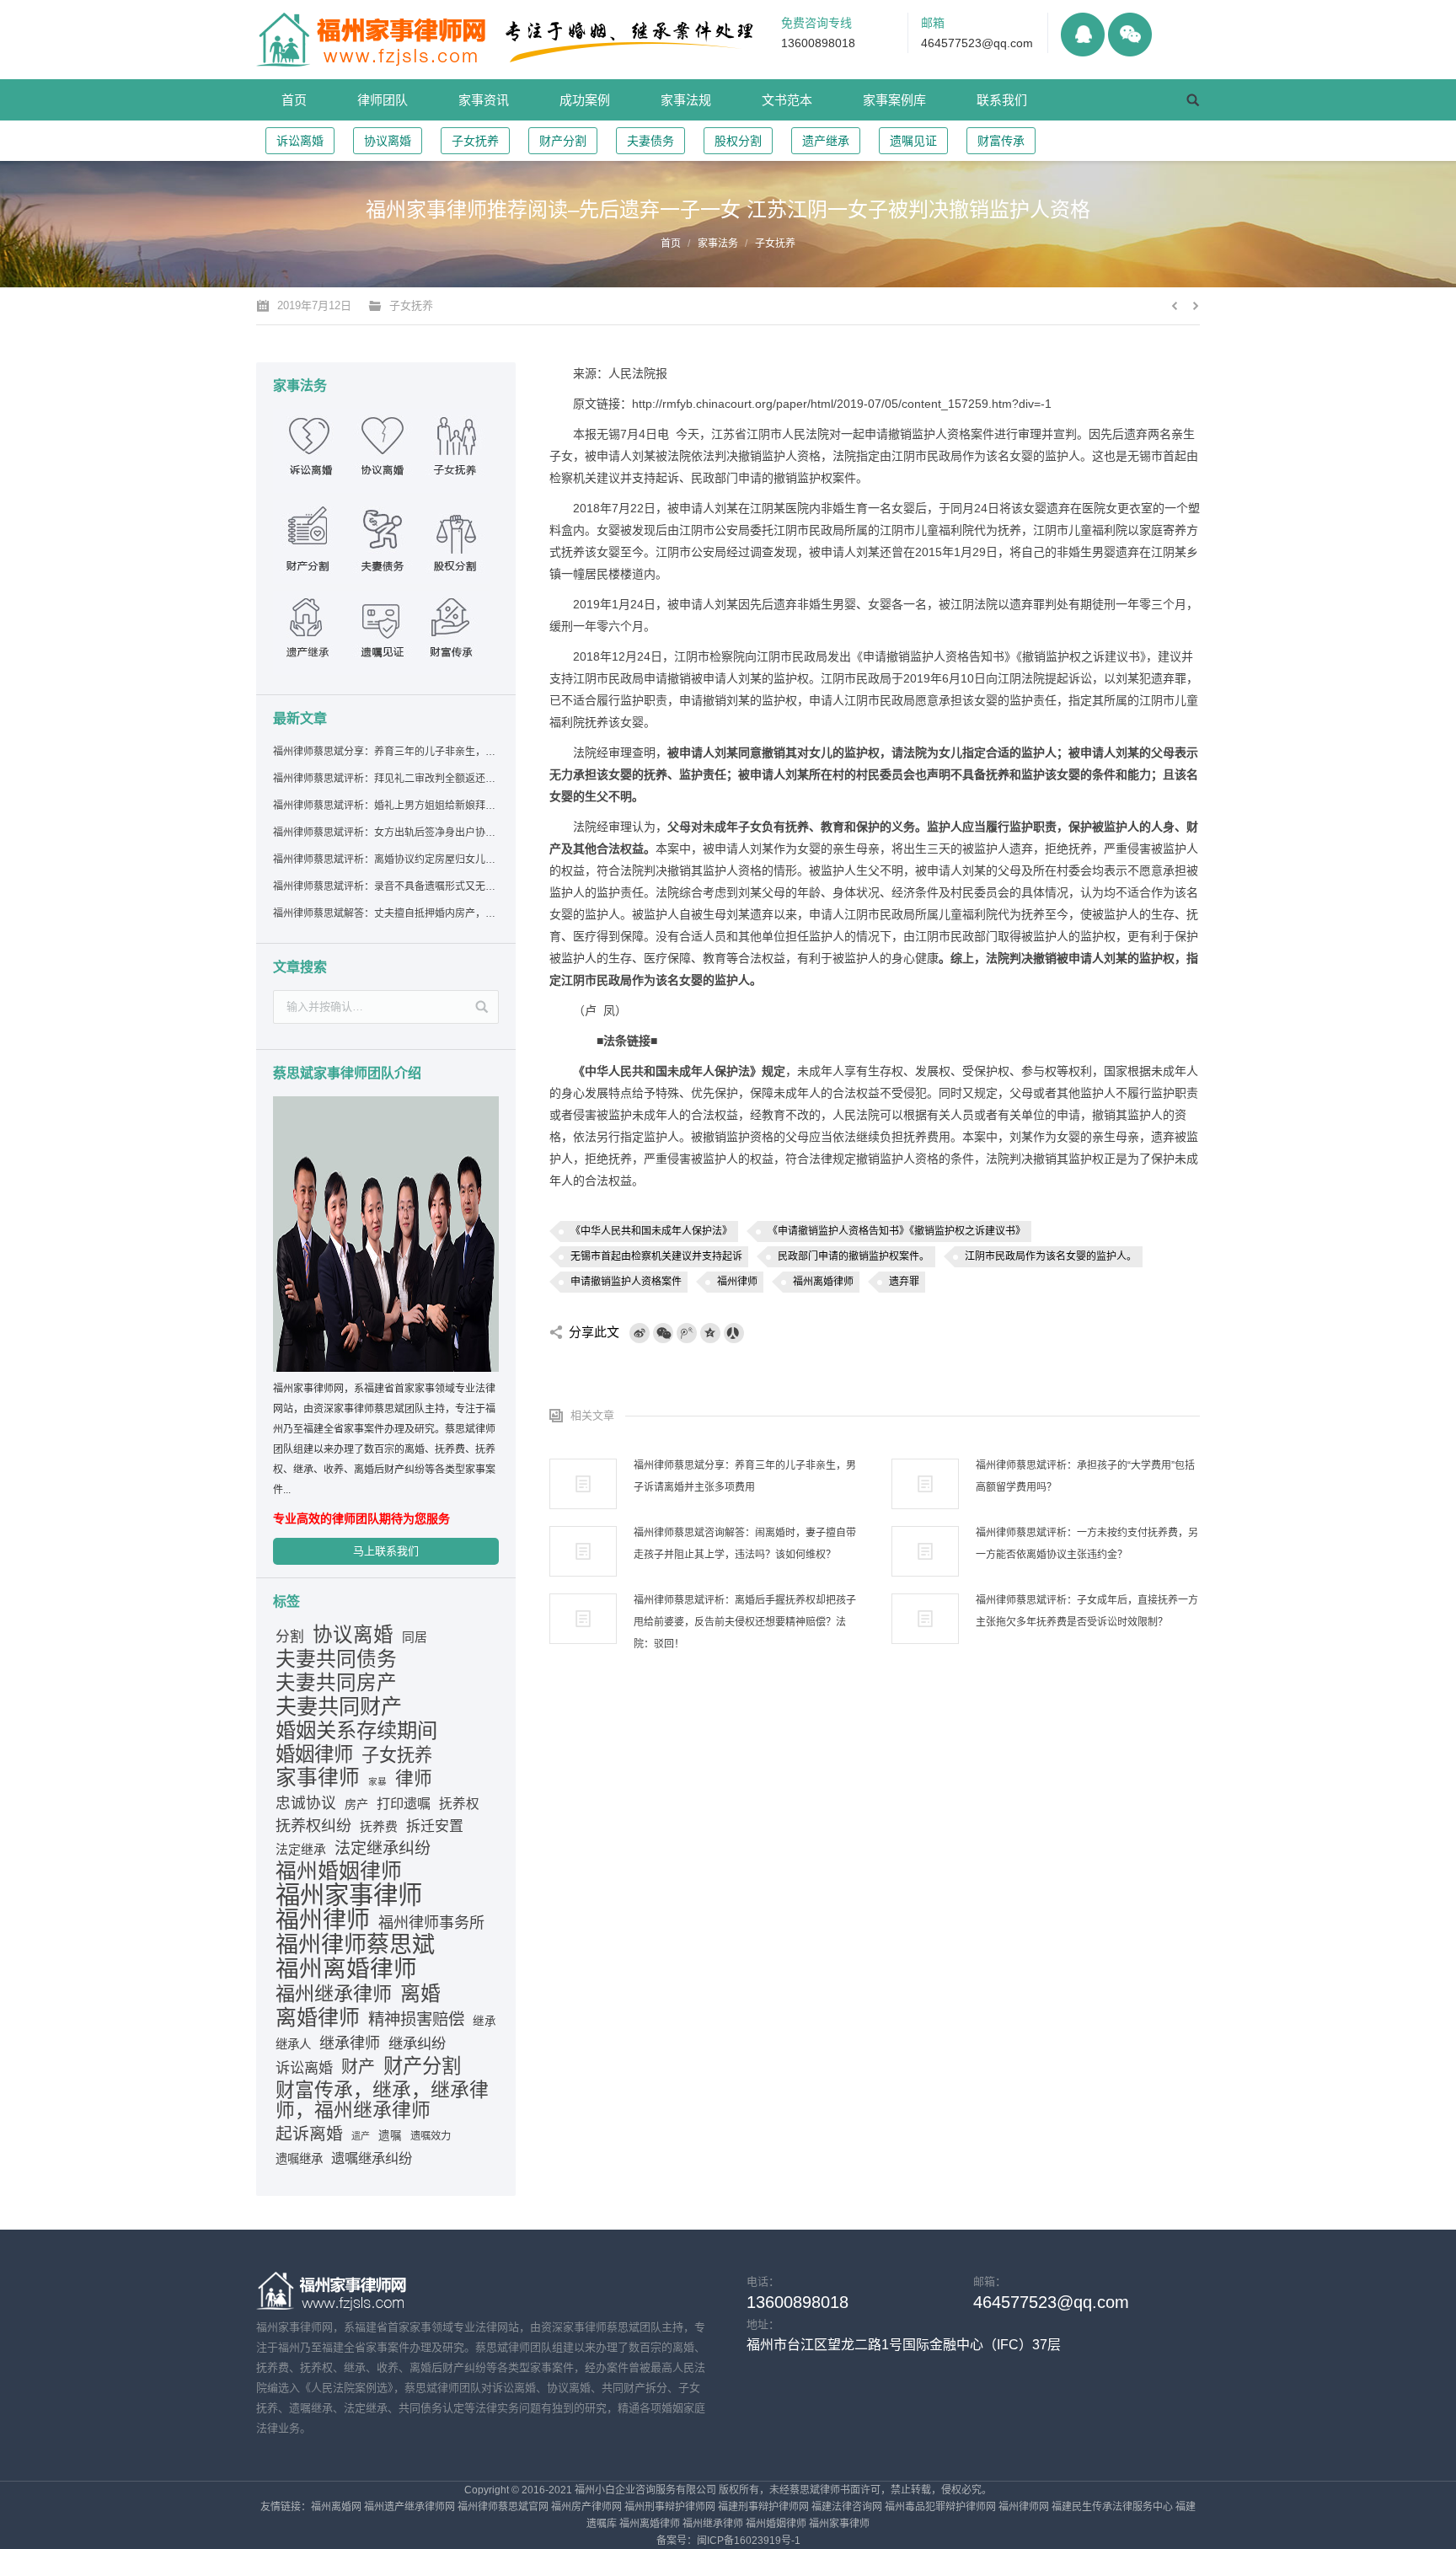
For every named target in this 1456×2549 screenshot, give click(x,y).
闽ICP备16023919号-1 (749, 2541)
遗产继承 (826, 141)
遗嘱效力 (431, 2136)
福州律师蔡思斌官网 (503, 2507)
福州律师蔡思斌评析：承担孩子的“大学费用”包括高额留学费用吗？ (1085, 1476)
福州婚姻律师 (339, 1872)
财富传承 (1001, 141)
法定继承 (301, 1850)
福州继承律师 (334, 1994)
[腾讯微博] (687, 1333)
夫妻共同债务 (336, 1659)
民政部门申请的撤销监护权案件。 (854, 1256)
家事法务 (718, 244)
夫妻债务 (650, 141)
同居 (415, 1637)
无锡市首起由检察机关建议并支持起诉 (656, 1256)
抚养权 (459, 1804)
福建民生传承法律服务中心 (1112, 2507)
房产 (356, 1804)
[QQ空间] (710, 1333)
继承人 (293, 2044)
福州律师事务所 (431, 1923)
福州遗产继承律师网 (409, 2507)
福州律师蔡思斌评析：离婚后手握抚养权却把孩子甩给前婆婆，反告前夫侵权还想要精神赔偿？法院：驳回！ (745, 1622)
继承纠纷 (417, 2043)
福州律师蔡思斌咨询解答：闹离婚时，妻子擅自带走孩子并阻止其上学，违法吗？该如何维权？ (745, 1544)
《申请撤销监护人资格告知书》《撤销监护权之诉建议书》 (897, 1231)
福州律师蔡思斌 (355, 1945)
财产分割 (563, 141)
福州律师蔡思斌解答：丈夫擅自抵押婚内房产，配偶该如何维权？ (385, 913)
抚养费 (379, 1827)
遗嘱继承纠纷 (372, 2158)
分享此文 (594, 1332)
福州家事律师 (349, 1895)
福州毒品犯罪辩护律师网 (940, 2507)
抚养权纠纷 (313, 1826)
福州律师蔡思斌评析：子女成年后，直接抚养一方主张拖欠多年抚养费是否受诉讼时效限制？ (1087, 1611)
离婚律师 (318, 2017)
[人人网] (734, 1333)
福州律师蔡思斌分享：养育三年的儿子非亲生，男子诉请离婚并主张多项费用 (745, 1476)
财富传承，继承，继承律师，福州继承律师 (382, 2100)
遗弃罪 (904, 1282)
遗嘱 (390, 2136)
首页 (671, 244)
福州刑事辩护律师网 (670, 2507)
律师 (414, 1779)
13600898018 (818, 43)
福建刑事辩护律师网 (763, 2507)
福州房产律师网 (586, 2507)
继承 (484, 2021)
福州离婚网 (336, 2507)
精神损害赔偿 (416, 2019)
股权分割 (738, 141)
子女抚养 (475, 141)
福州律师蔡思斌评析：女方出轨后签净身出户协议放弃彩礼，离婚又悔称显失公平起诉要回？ (385, 833)
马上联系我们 (386, 1551)
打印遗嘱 (404, 1803)
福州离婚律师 (823, 1282)
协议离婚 (388, 141)
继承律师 (350, 2043)
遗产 (361, 2136)
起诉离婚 (309, 2134)
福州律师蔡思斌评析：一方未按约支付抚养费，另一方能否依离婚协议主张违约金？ (1087, 1544)
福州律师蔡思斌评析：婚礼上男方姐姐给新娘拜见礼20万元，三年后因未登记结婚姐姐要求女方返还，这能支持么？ (385, 806)
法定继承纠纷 (383, 1848)
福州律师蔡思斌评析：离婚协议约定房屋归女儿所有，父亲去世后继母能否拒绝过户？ (385, 859)
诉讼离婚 (300, 141)
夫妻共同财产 (339, 1706)
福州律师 (737, 1282)
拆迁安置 (435, 1826)
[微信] (663, 1333)
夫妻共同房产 (336, 1683)
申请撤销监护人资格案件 (626, 1282)
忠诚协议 (306, 1803)
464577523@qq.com (977, 43)
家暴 (377, 1781)
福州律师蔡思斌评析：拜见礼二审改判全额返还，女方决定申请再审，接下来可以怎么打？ (385, 779)
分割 (290, 1637)
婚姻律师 (314, 1754)
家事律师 (318, 1778)
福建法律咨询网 (847, 2507)
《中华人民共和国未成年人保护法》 (651, 1231)
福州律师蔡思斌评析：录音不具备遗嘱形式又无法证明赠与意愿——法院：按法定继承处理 (385, 886)
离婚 (420, 1994)
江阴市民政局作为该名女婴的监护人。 (1051, 1256)
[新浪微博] (640, 1333)
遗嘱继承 (299, 2159)
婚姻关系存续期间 (356, 1731)
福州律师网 (1024, 2507)
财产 (358, 2067)
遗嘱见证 (913, 141)
